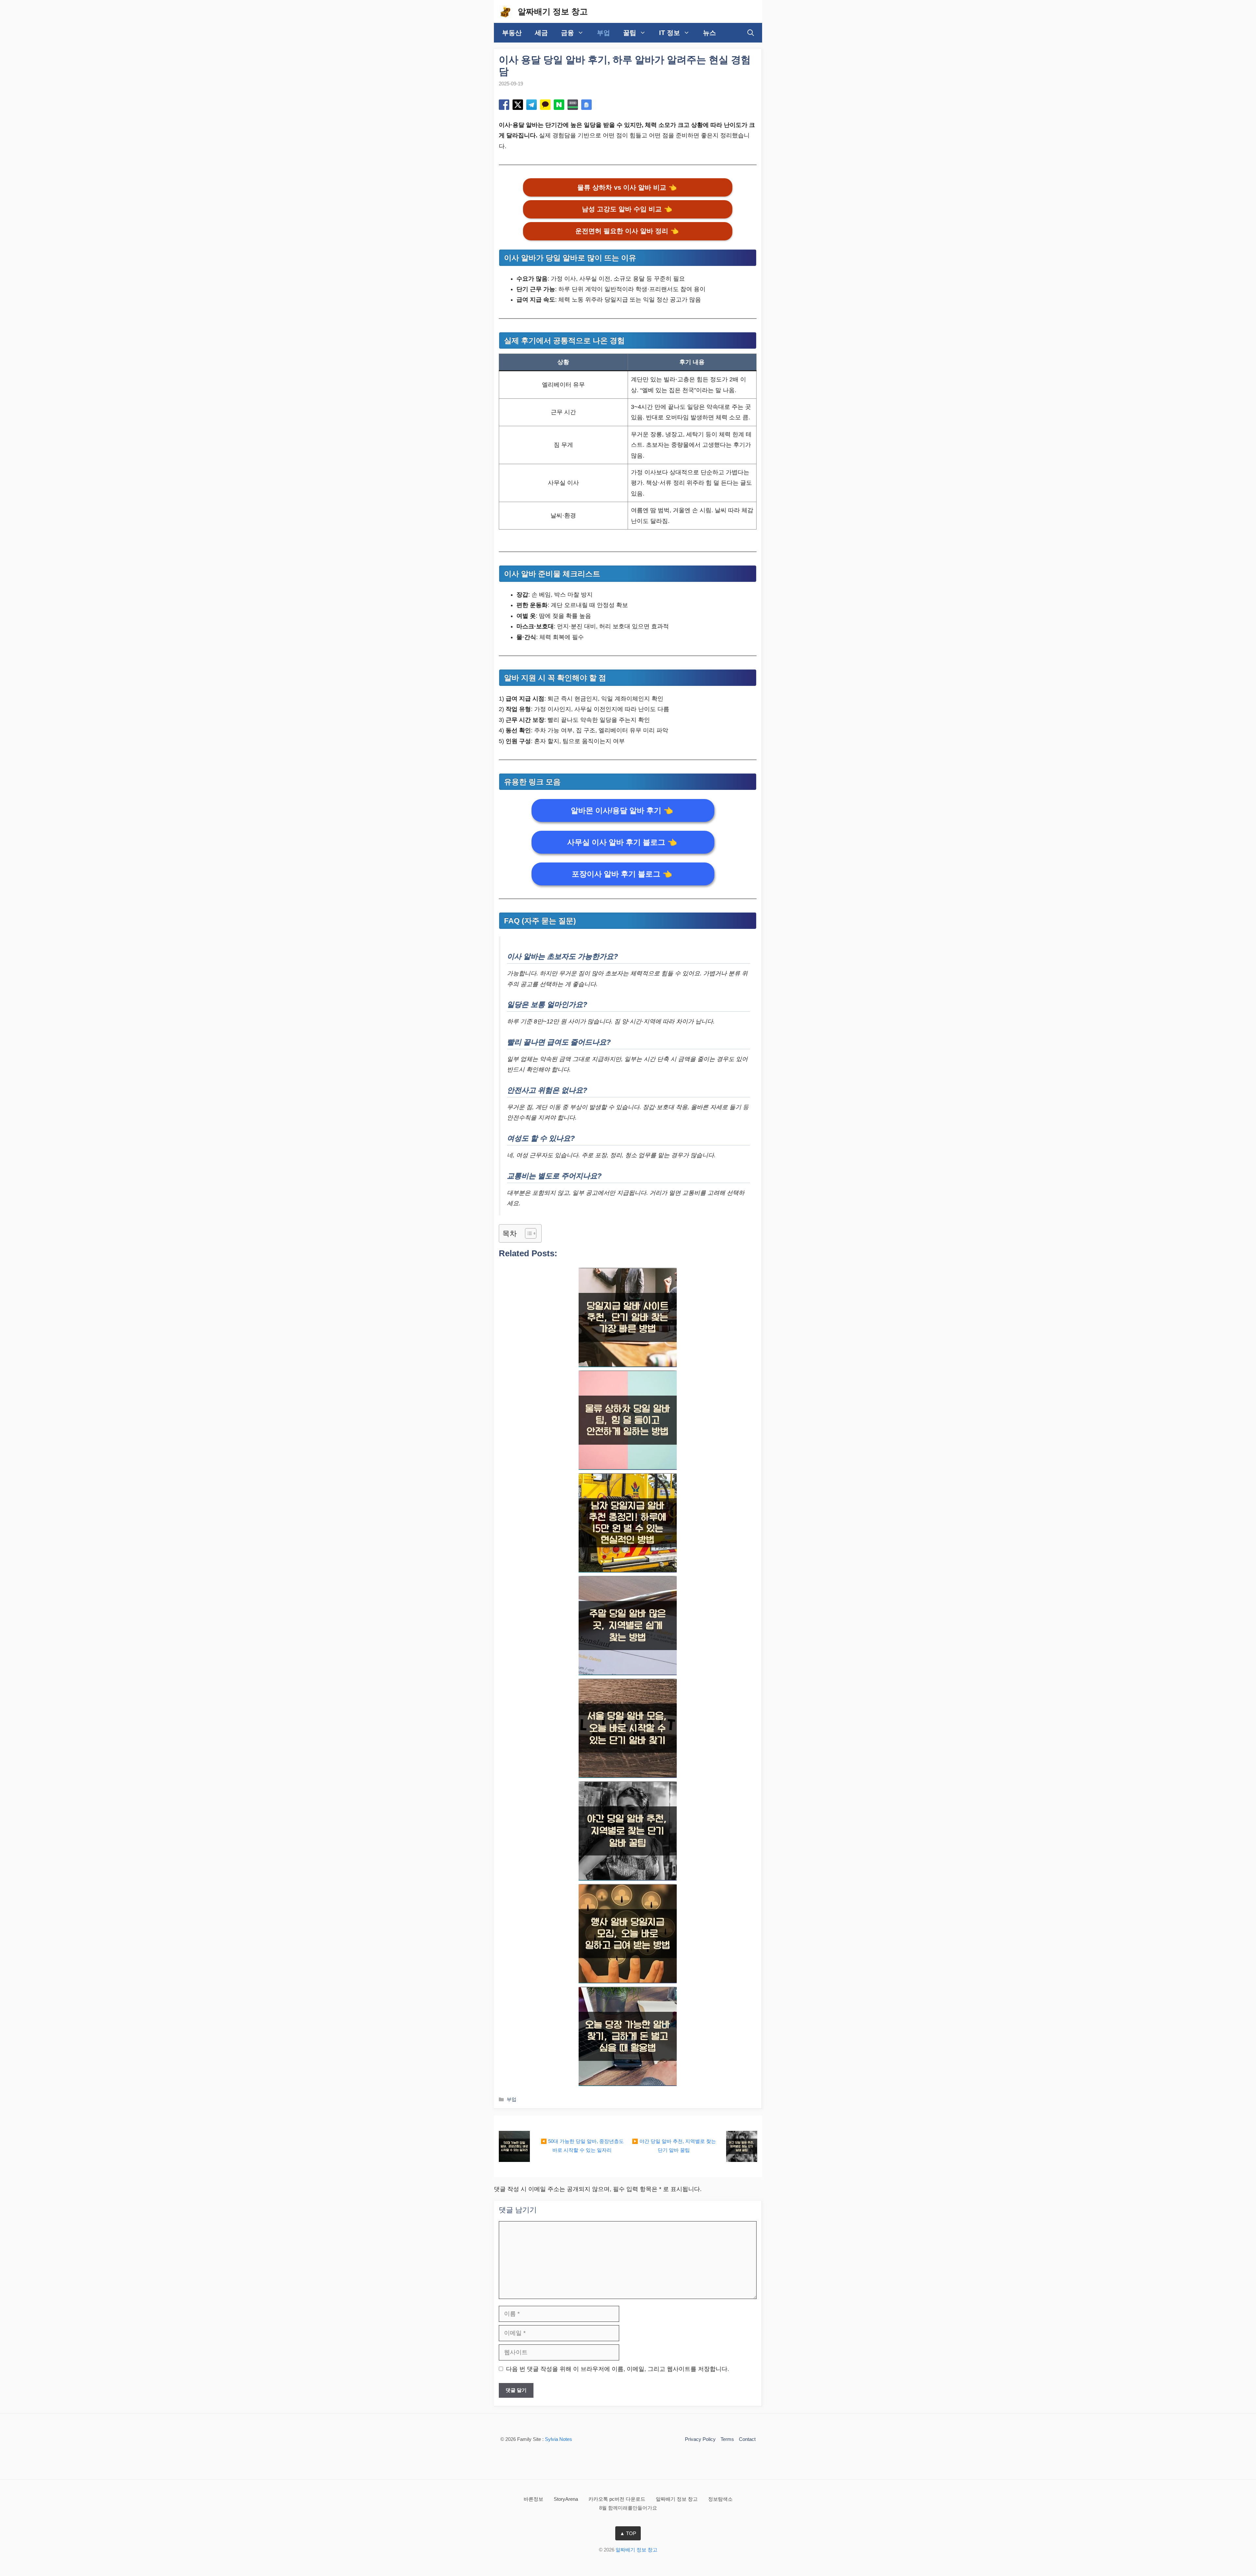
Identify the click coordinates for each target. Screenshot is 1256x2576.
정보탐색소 (720, 2499)
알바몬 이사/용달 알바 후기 (622, 810)
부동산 (512, 33)
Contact (747, 2439)
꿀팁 (630, 33)
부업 (603, 33)
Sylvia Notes (558, 2439)
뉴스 (709, 33)
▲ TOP (628, 2533)
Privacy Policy (700, 2439)
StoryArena (567, 2499)
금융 (567, 33)
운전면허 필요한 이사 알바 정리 (627, 231)
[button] (751, 33)
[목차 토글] (527, 1233)
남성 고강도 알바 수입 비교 (627, 209)
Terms (727, 2439)
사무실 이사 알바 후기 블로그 (622, 842)
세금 (541, 33)
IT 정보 (670, 33)
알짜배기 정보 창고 (553, 11)
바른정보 (534, 2499)
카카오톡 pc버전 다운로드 (618, 2499)
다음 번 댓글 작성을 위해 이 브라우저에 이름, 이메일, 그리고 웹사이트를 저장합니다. (618, 2369)
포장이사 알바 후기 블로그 (622, 874)
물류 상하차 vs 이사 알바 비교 (627, 187)
